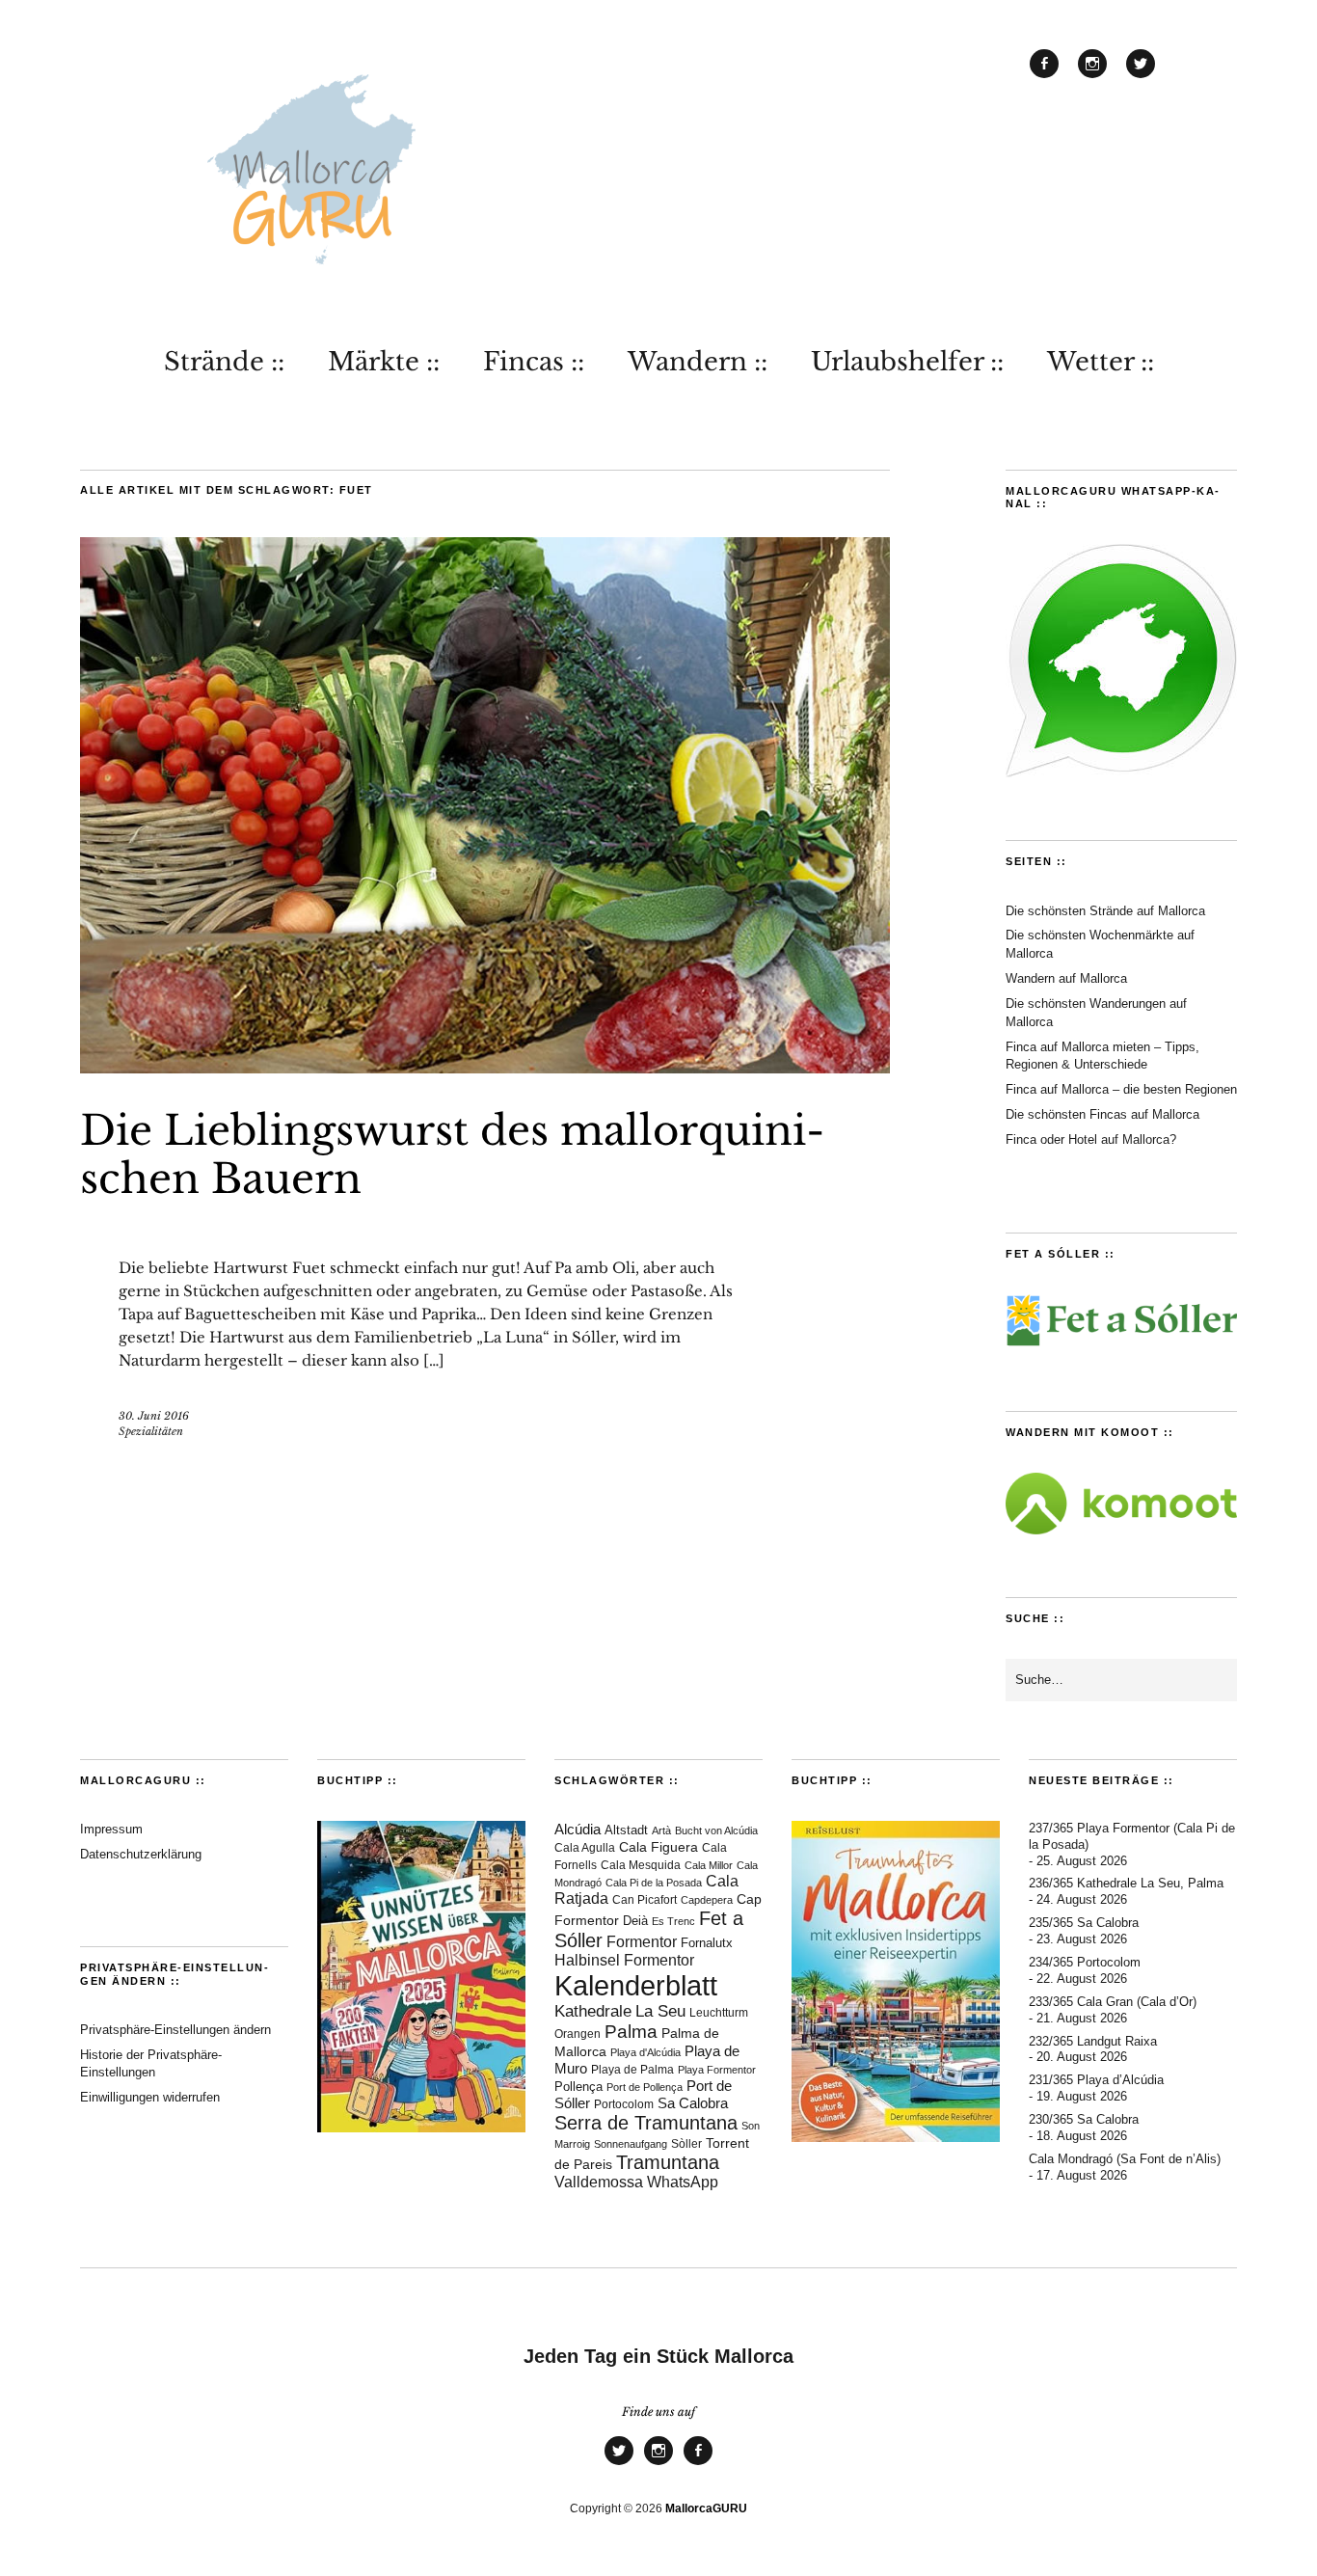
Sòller (686, 2144)
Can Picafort (645, 1900)
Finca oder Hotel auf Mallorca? (1091, 1139)
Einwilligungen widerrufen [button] (150, 2097)
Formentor (642, 1942)
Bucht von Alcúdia (716, 1830)
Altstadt (626, 1830)
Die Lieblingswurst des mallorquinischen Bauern (452, 1154)
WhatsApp (683, 2182)
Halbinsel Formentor (624, 1960)
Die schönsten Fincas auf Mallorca (1102, 1114)
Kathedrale (593, 2011)
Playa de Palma (632, 2070)
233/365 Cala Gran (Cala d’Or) (1113, 2002)
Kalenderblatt (636, 1985)
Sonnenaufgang (631, 2144)
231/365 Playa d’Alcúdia (1096, 2080)
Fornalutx (707, 1943)
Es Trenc (673, 1921)
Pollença (578, 2087)
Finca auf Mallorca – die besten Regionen (1121, 1089)
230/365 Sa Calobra (1084, 2119)
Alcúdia (578, 1829)
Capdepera (707, 1900)
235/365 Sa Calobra (1084, 1923)
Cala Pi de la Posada (654, 1883)
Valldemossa (599, 2182)
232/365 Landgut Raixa (1093, 2041)
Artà (661, 1830)
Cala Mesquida (641, 1865)
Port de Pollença (645, 2087)
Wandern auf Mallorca (1066, 978)
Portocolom (624, 2104)
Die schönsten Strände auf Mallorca (1105, 911)
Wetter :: (1101, 362)
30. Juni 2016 (154, 1416)
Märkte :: (384, 362)
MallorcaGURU (706, 2508)
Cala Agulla (585, 1848)
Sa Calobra (693, 2103)
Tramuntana (668, 2162)
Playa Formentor (717, 2070)
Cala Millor (709, 1865)
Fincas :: (534, 362)
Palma (631, 2032)
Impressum (111, 1829)
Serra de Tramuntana (646, 2123)
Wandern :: (698, 362)
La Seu (660, 2011)
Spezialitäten (151, 1431)
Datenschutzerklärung (141, 1854)
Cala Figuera (658, 1847)
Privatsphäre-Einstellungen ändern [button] (175, 2030)
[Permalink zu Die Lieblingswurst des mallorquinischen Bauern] (485, 1068)
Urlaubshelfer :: (907, 362)
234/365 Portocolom (1085, 1962)
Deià (635, 1921)
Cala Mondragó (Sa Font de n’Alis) (1125, 2159)
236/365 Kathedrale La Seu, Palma (1126, 1883)
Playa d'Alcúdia (645, 2052)
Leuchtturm (719, 2013)
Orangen (578, 2034)
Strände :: (224, 362)
